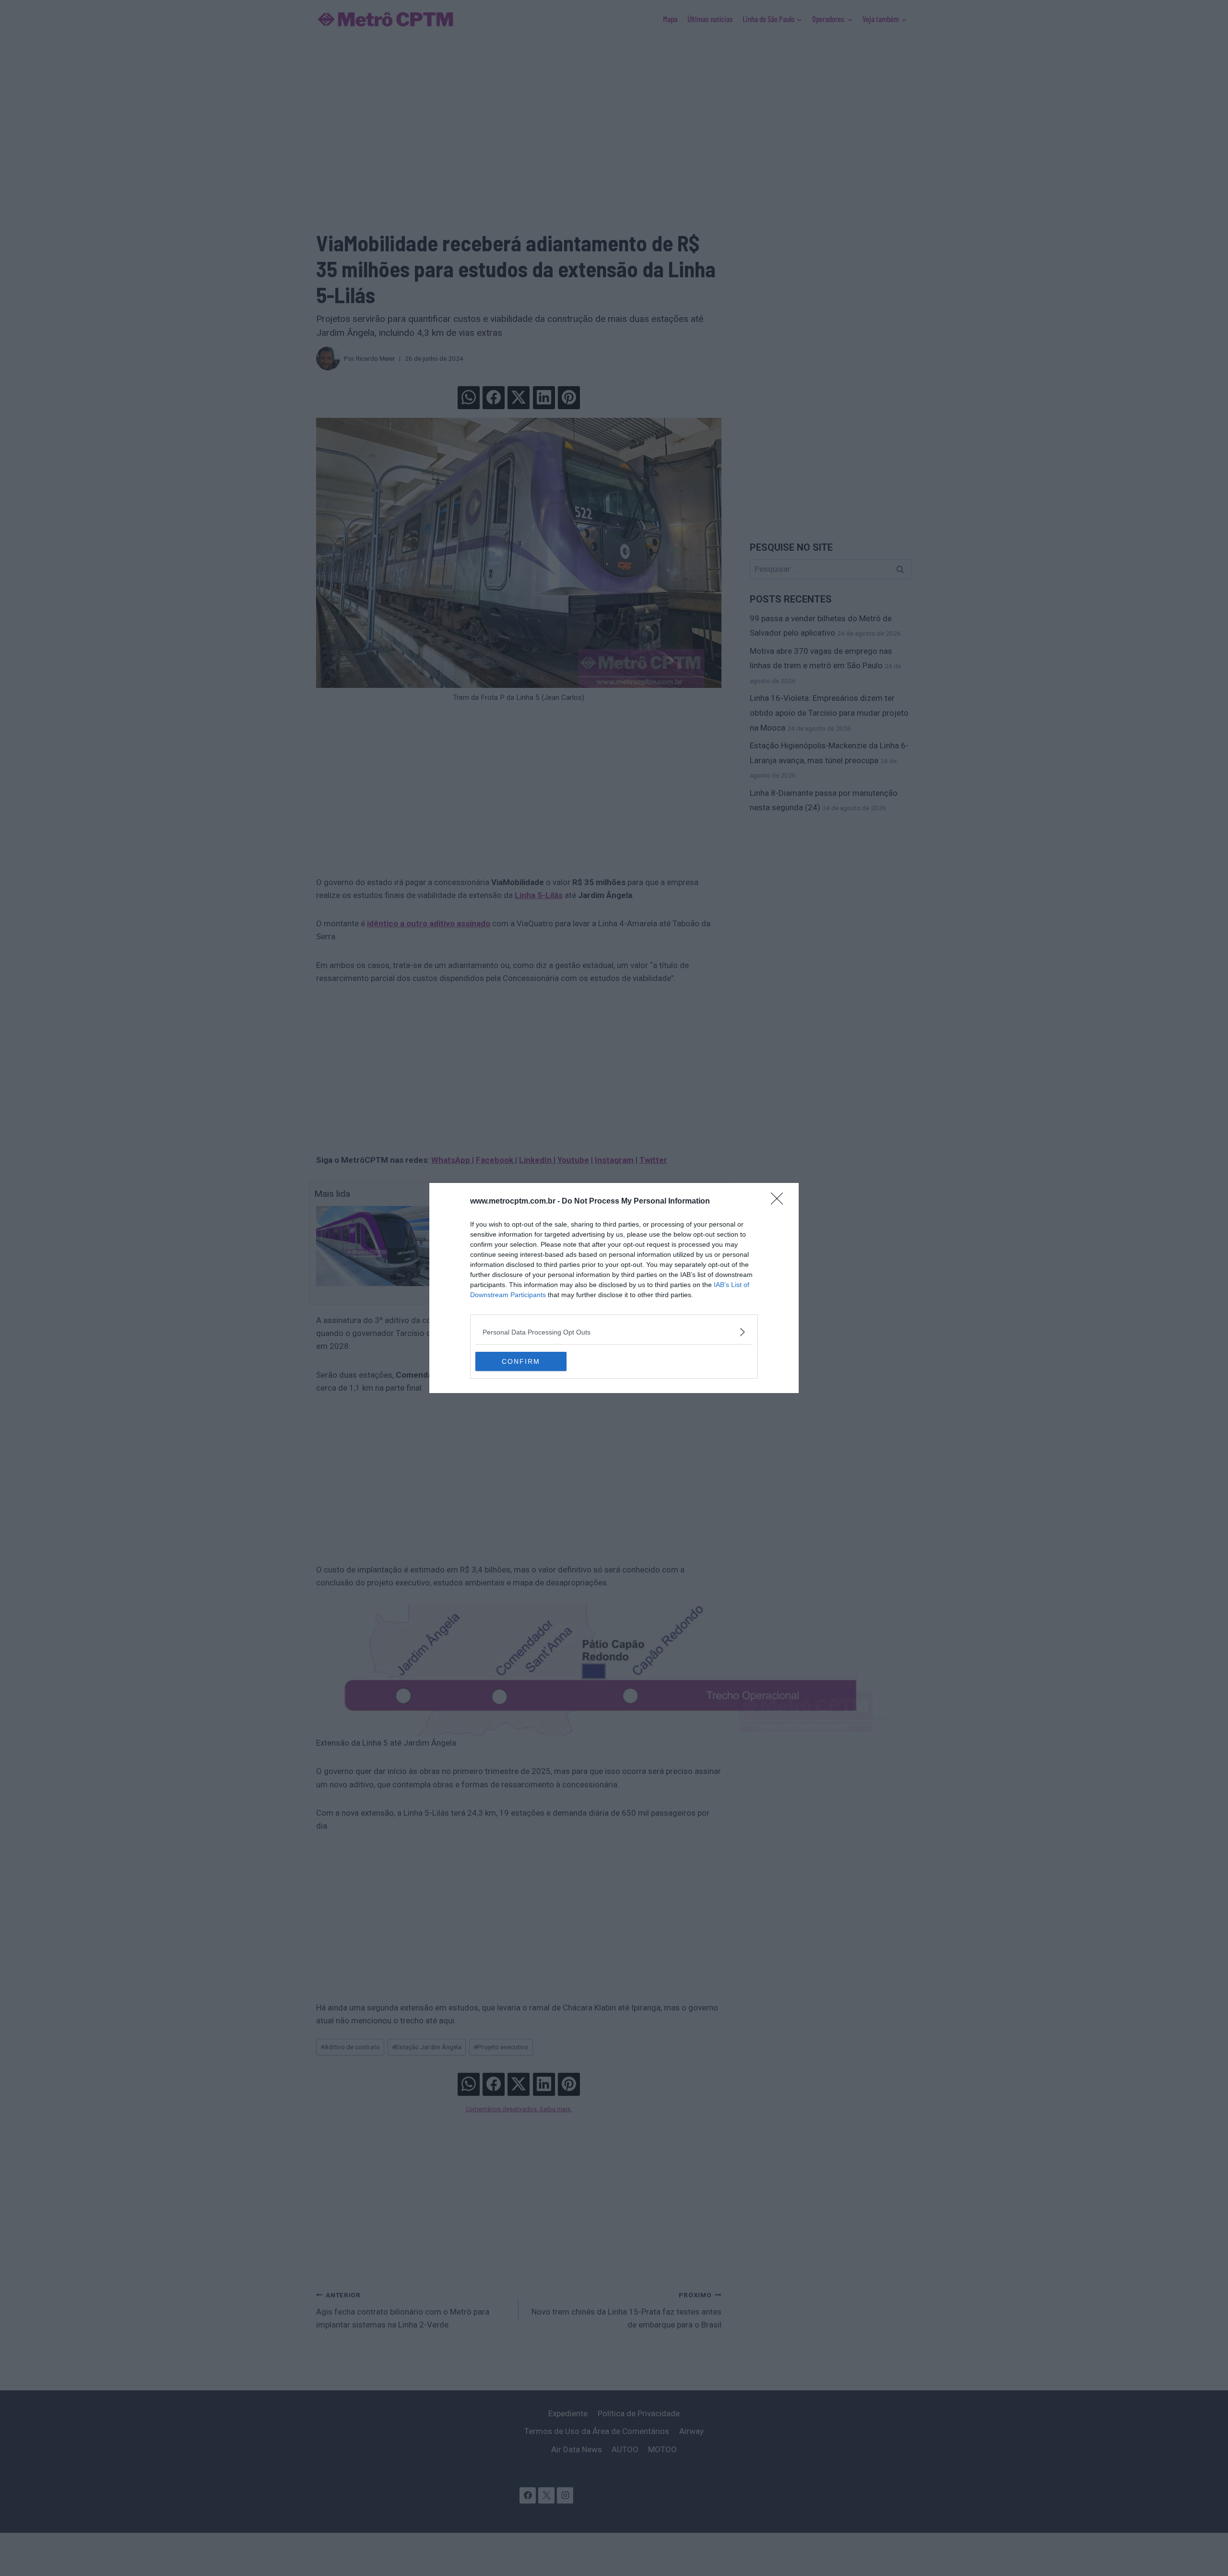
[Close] (780, 1202)
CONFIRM (521, 1361)
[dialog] (614, 1288)
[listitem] (614, 1332)
